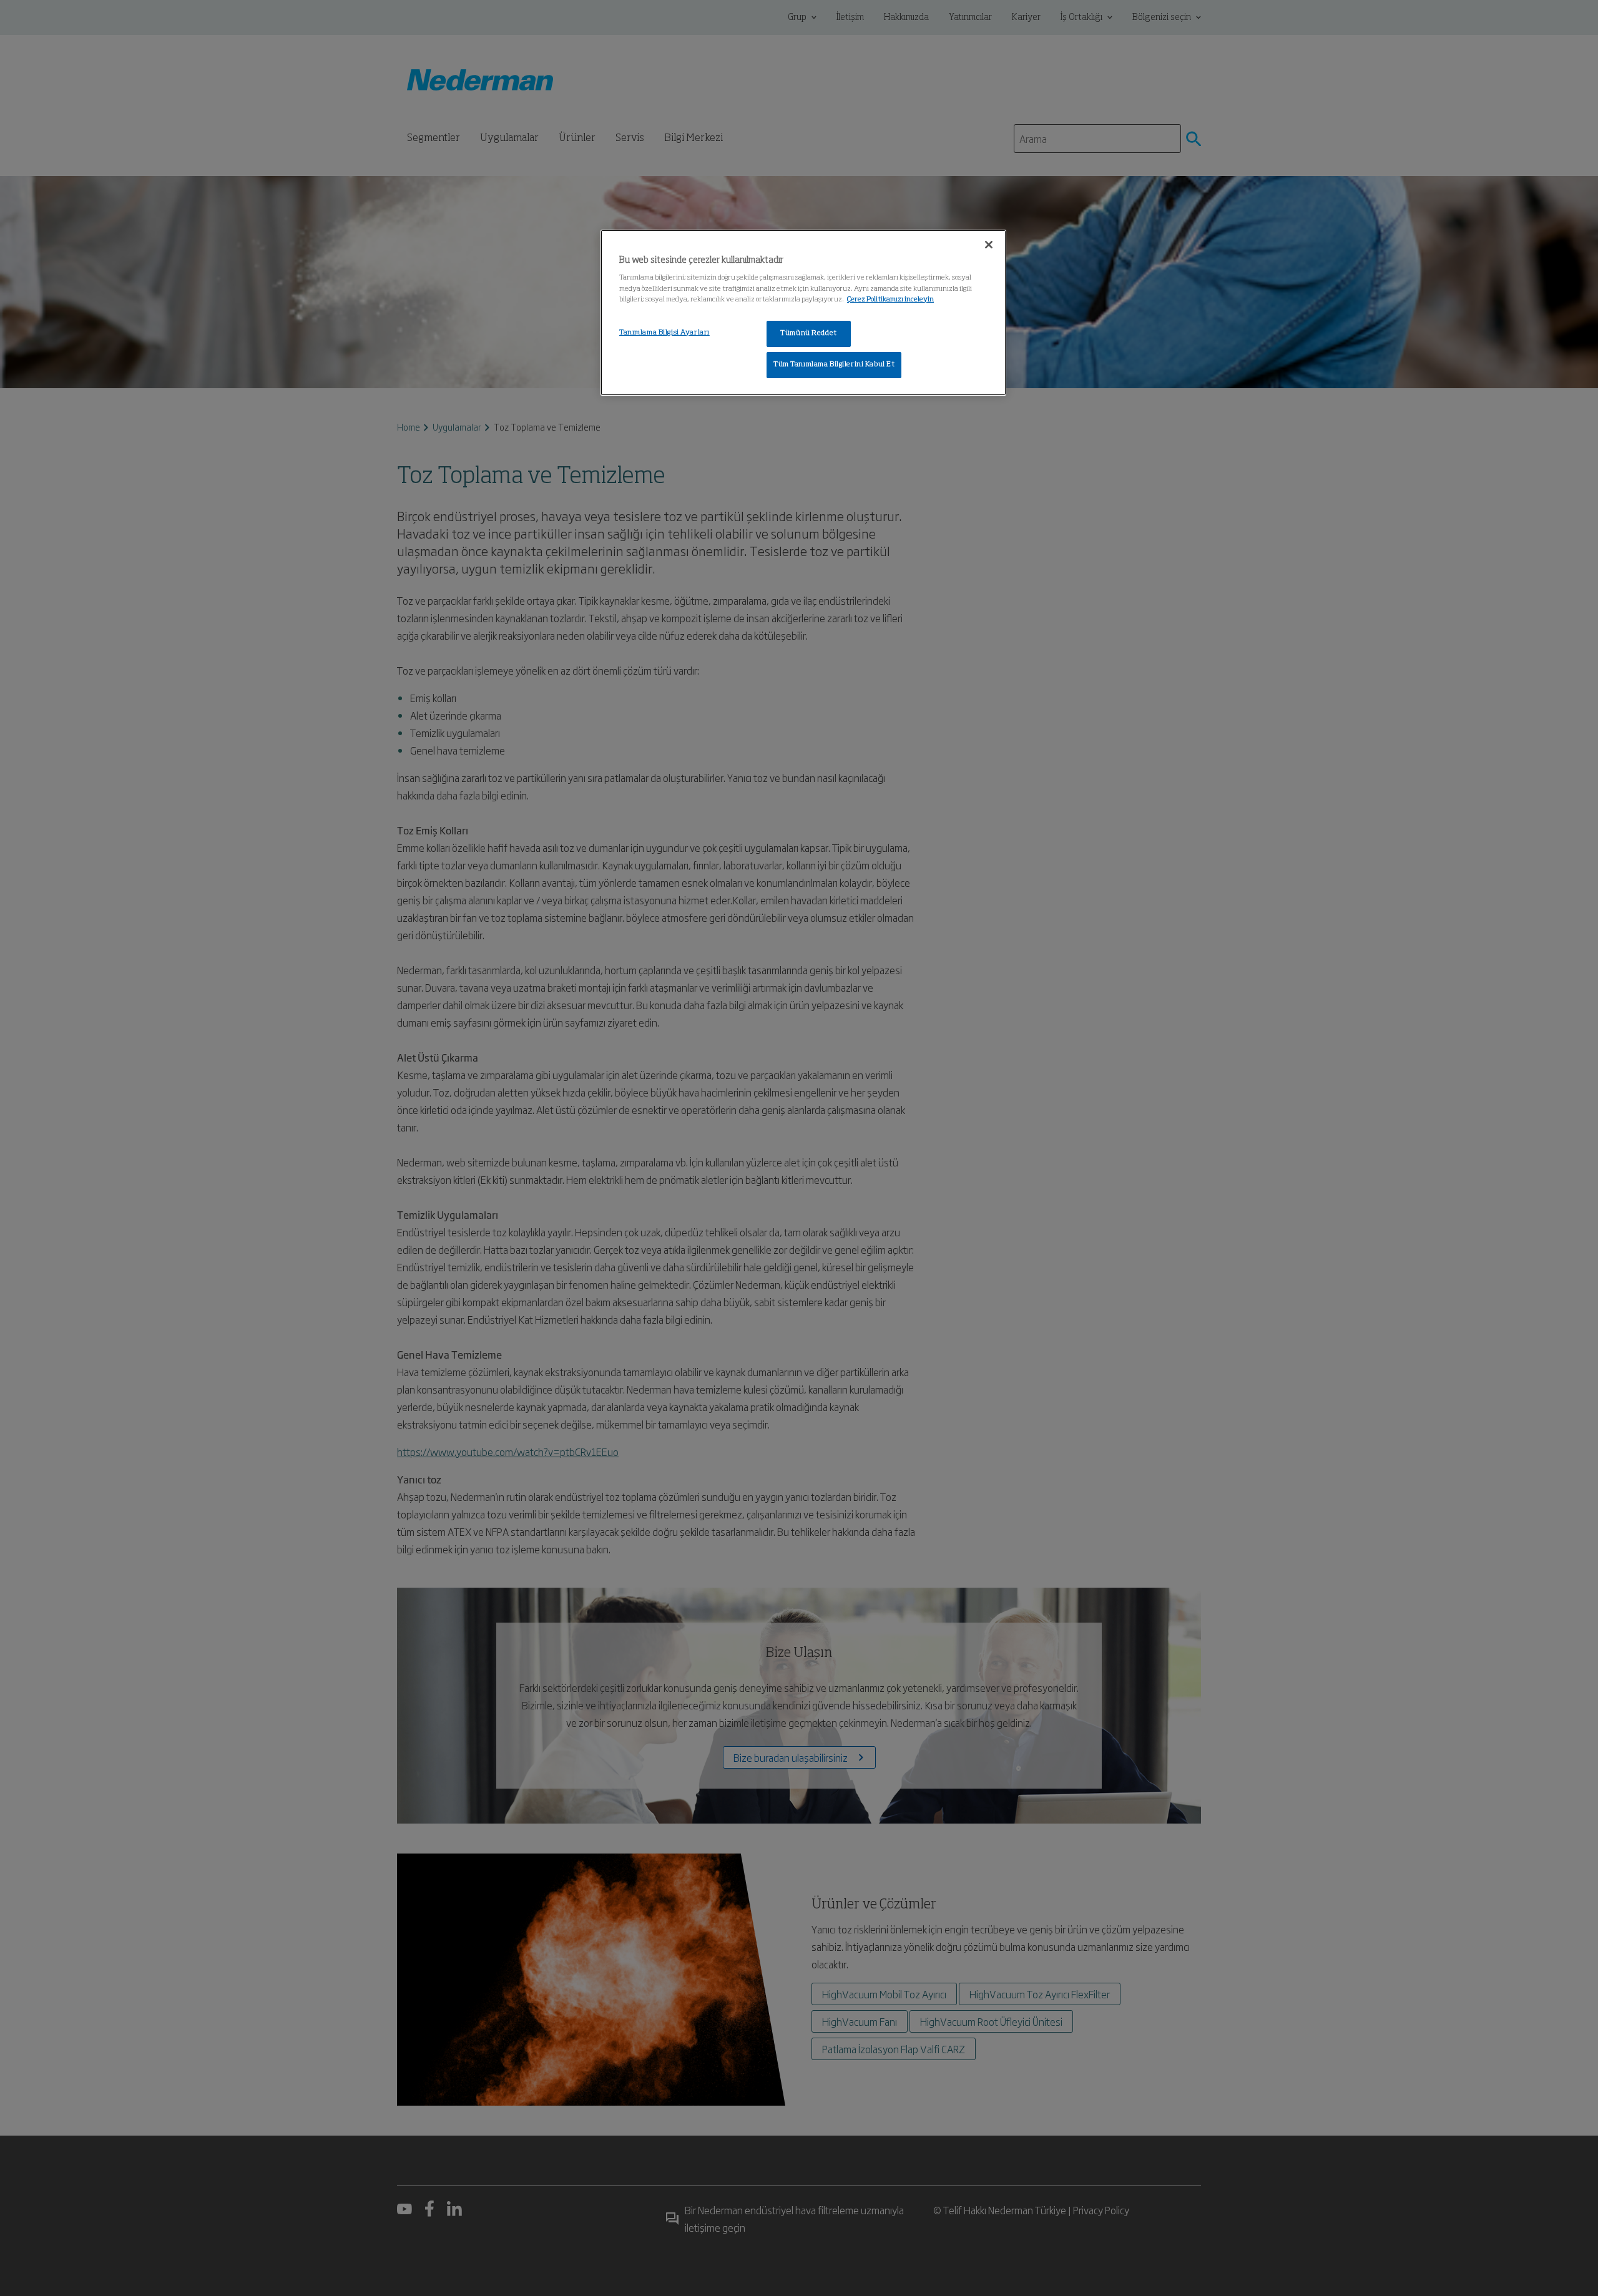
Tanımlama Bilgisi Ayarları (664, 333)
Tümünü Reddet (808, 333)
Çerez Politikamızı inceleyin (890, 300)
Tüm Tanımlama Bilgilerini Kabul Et (834, 364)
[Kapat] (989, 245)
